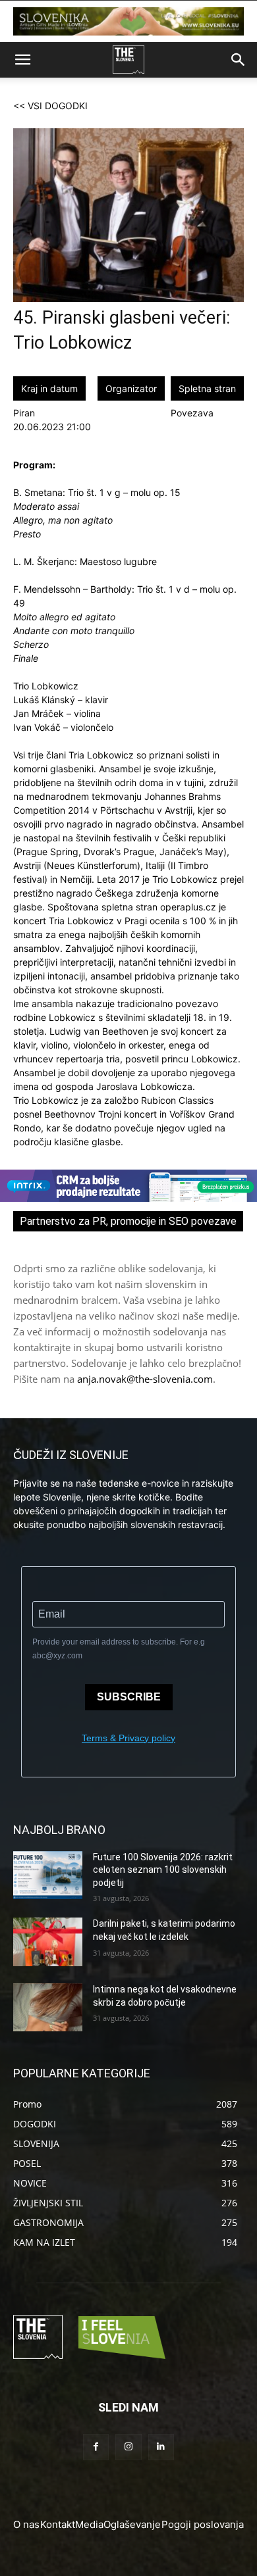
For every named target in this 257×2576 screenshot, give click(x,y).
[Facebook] (96, 2447)
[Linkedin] (161, 2447)
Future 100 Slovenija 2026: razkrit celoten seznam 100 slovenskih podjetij (163, 1870)
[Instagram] (128, 2447)
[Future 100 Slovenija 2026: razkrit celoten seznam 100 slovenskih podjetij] (48, 1875)
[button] (22, 60)
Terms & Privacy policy (128, 1738)
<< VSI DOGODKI (50, 106)
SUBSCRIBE (129, 1697)
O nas (26, 2524)
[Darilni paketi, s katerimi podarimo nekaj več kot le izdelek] (48, 1942)
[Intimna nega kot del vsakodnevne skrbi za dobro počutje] (48, 2008)
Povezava (192, 413)
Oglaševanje (132, 2524)
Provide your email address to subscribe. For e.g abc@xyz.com (119, 1649)
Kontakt (58, 2524)
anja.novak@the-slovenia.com (145, 1379)
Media (89, 2524)
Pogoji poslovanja (203, 2524)
